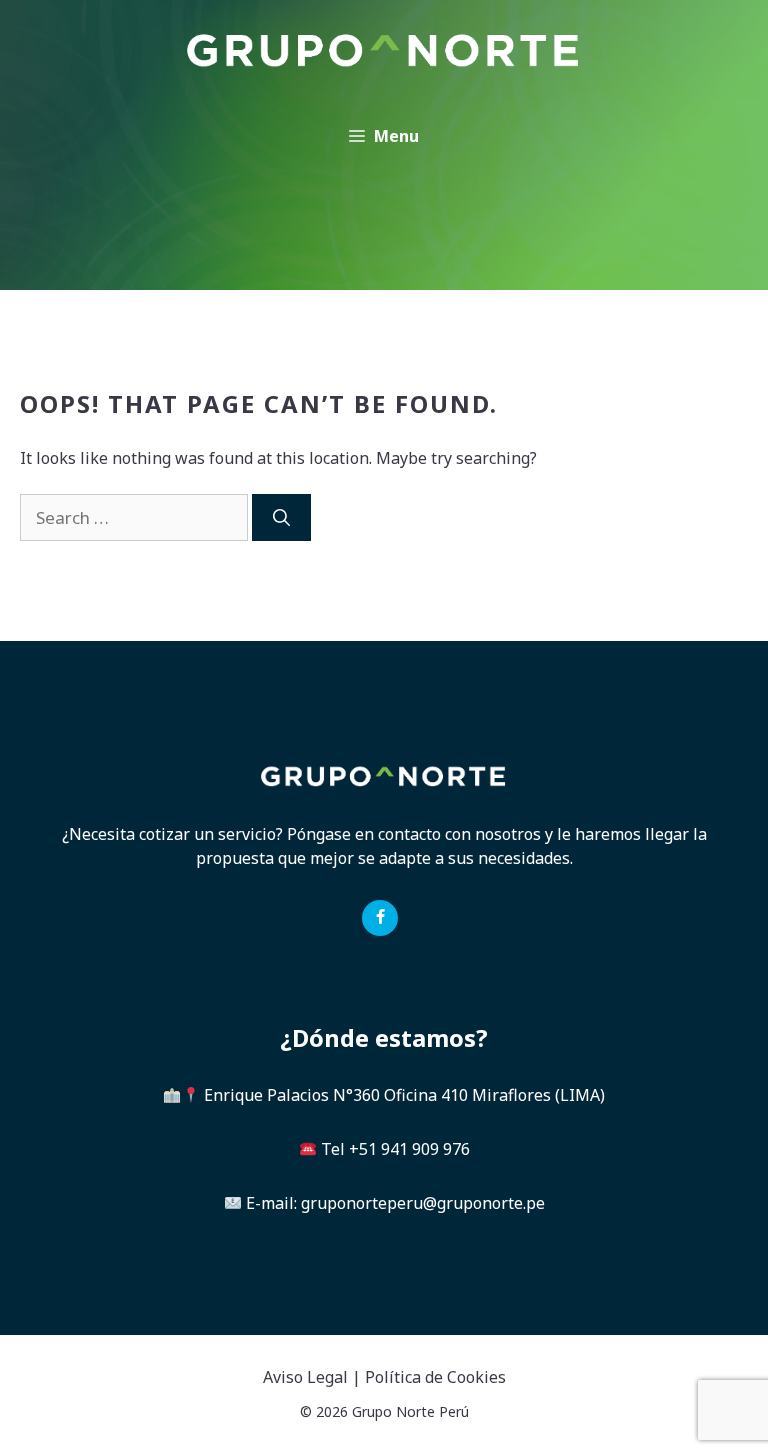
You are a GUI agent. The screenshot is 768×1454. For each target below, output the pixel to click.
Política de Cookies (435, 1377)
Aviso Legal (305, 1377)
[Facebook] (379, 918)
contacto (409, 834)
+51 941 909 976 (409, 1149)
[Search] (281, 518)
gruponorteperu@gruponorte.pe (423, 1203)
